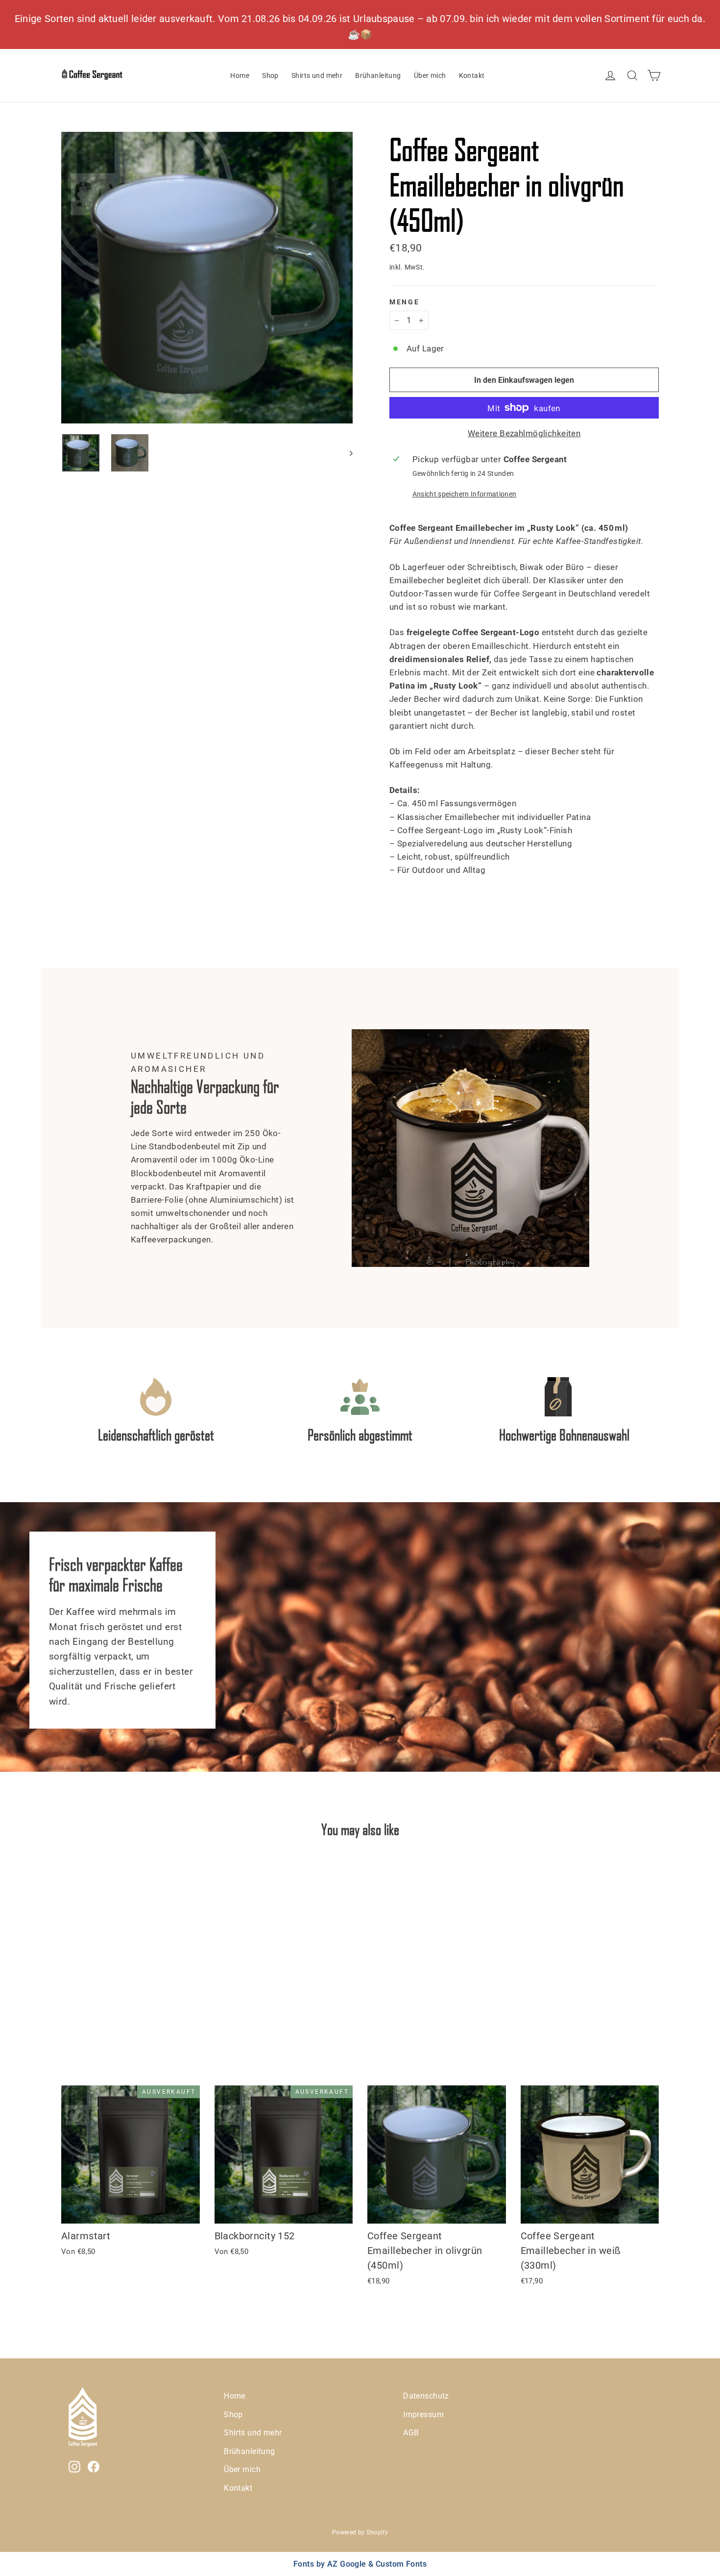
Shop (270, 75)
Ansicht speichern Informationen (465, 494)
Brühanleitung (378, 75)
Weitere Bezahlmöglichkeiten (524, 433)
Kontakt (472, 75)
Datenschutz (426, 2396)
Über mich (430, 75)
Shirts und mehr (317, 75)
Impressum (423, 2415)
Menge (405, 302)
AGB (411, 2433)
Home (240, 75)
